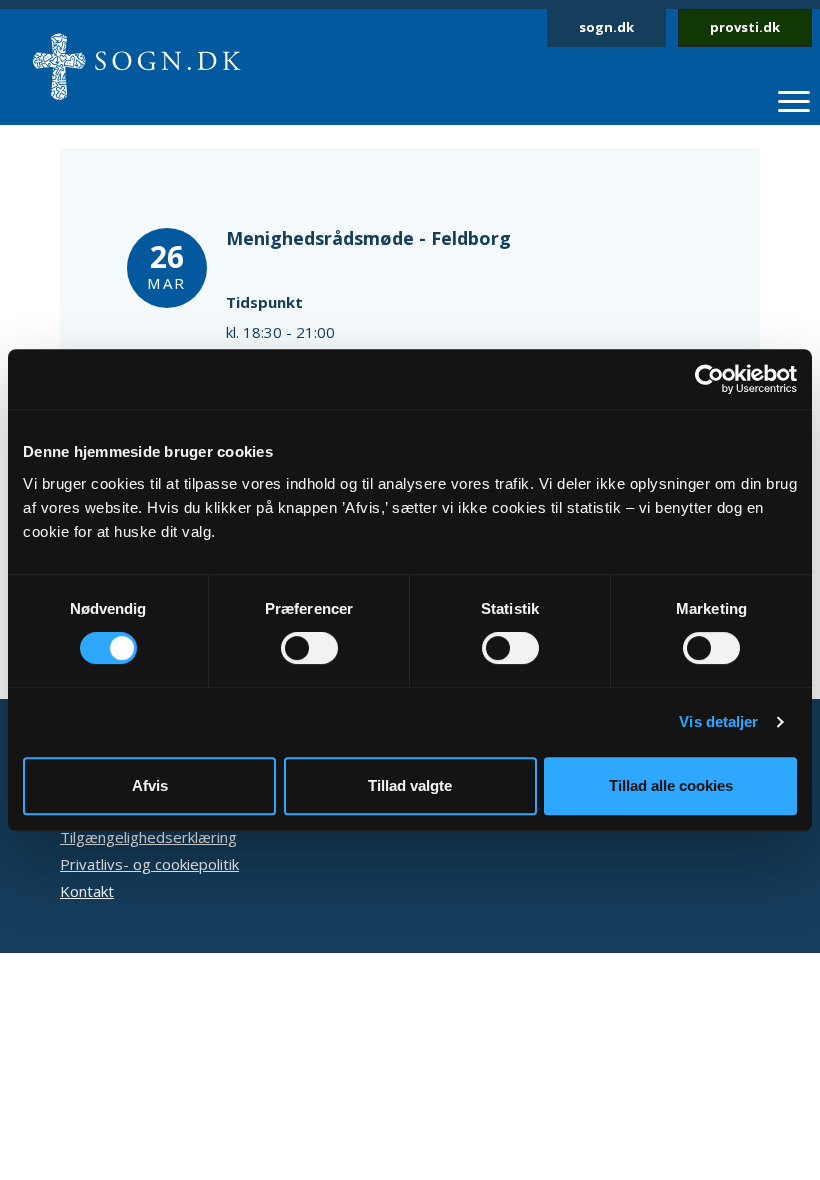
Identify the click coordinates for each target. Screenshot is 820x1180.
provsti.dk (745, 27)
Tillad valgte (410, 785)
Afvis (150, 785)
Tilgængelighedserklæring (148, 837)
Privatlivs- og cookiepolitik (149, 864)
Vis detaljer (718, 721)
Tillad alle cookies (671, 785)
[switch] (309, 648)
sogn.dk (606, 27)
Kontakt (87, 891)
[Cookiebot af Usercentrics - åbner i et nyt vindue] (709, 379)
